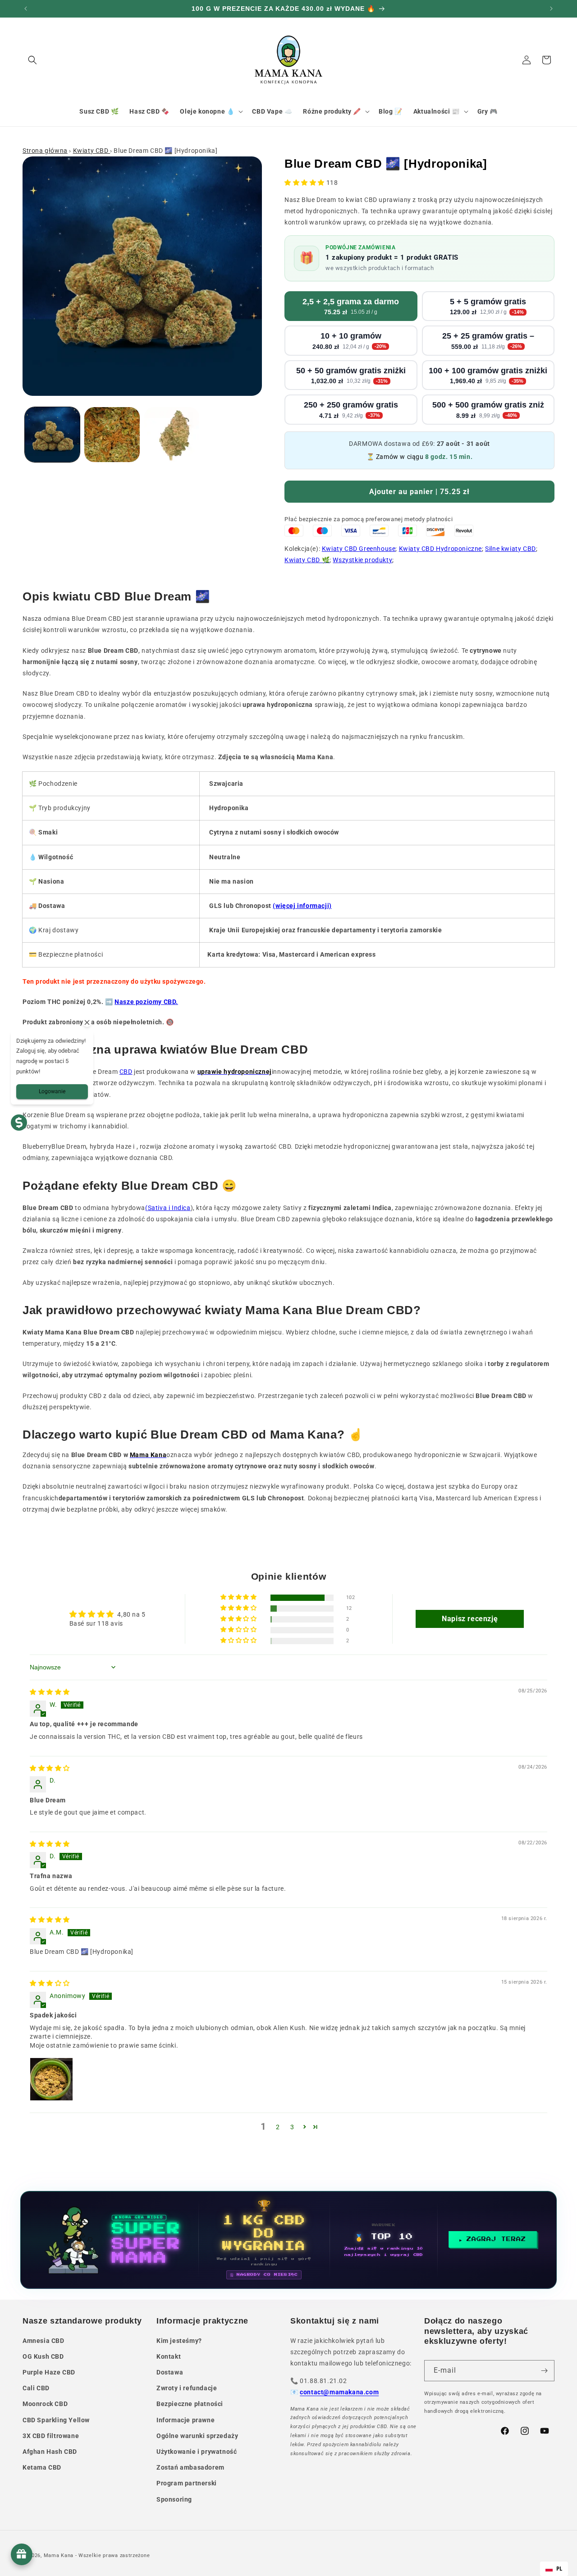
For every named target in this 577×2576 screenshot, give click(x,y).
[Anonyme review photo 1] (51, 2079)
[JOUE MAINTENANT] (288, 2240)
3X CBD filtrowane (51, 2436)
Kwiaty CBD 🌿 (307, 560)
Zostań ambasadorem (190, 2467)
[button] (32, 60)
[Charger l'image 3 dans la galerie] (172, 435)
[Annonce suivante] (551, 9)
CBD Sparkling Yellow (56, 2420)
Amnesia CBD (44, 2341)
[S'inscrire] (544, 2371)
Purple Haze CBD (49, 2372)
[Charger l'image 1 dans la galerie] (52, 435)
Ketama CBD (42, 2467)
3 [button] (292, 2127)
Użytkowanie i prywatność (197, 2452)
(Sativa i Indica (168, 1208)
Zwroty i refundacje (187, 2388)
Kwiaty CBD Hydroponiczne (440, 549)
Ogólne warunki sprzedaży (197, 2436)
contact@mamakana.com (339, 2392)
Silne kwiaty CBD (511, 549)
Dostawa (170, 2372)
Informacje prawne (185, 2420)
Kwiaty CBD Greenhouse (359, 549)
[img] (50, 1692)
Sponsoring (174, 2499)
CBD (126, 1072)
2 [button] (278, 2127)
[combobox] (554, 2569)
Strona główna (45, 151)
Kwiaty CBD (92, 151)
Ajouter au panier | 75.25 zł (419, 492)
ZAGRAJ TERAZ (496, 2239)
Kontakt (169, 2356)
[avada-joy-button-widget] (22, 2554)
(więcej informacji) (302, 906)
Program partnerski (187, 2483)
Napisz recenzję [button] (470, 1619)
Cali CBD (36, 2388)
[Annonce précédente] (26, 9)
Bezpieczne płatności (190, 2404)
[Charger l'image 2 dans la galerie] (112, 435)
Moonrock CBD (45, 2404)
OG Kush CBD (43, 2356)
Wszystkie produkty (362, 560)
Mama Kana (59, 2555)
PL (559, 2569)
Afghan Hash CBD (50, 2452)
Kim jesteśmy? (179, 2341)
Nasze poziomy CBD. (146, 1002)
